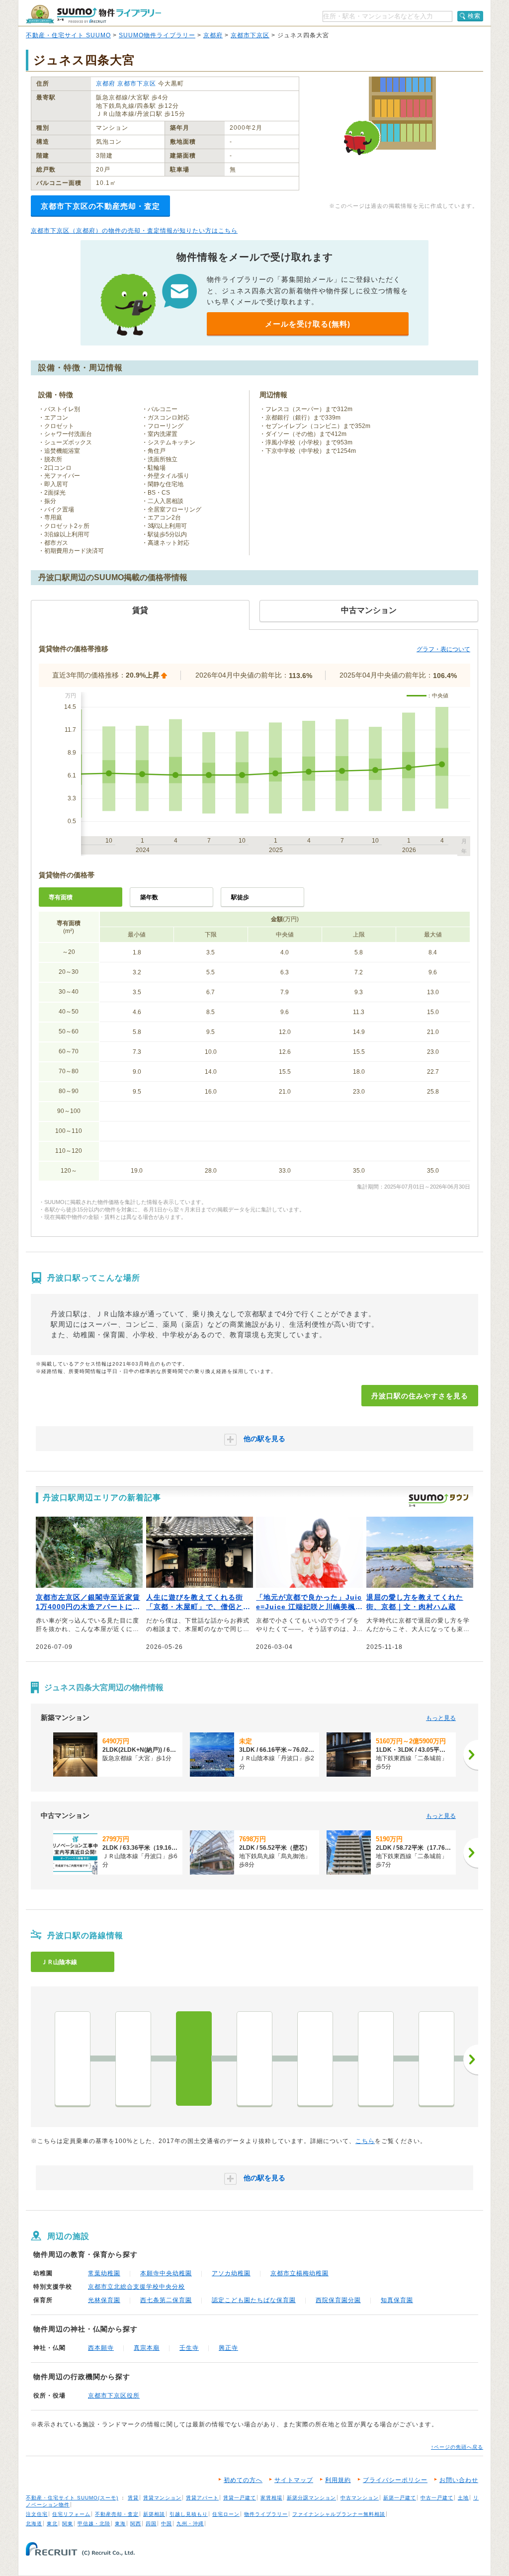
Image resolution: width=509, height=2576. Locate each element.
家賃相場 (271, 2498)
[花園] (376, 2059)
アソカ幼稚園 (231, 2273)
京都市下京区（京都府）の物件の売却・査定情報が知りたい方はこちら (134, 231)
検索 (474, 16)
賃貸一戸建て (240, 2498)
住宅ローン (226, 2514)
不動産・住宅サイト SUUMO (68, 35)
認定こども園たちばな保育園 (254, 2300)
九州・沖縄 (190, 2524)
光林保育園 (104, 2300)
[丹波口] (194, 2059)
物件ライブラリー (266, 2514)
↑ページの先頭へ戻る (457, 2447)
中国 (167, 2524)
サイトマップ (294, 2480)
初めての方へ (243, 2480)
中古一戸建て (437, 2498)
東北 (52, 2524)
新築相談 (154, 2514)
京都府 (213, 35)
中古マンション (360, 2498)
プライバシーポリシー (395, 2480)
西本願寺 (101, 2348)
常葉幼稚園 (104, 2273)
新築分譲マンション (311, 2498)
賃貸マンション (162, 2498)
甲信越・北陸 (94, 2524)
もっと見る (441, 1718)
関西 (136, 2524)
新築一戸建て (400, 2498)
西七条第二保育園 (166, 2300)
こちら (365, 2141)
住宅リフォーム (71, 2514)
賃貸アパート (202, 2498)
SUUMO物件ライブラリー (157, 35)
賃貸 (133, 2498)
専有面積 (61, 897)
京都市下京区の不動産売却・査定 (100, 206)
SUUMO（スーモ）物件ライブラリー (93, 14)
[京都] (73, 2059)
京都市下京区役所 (114, 2396)
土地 (463, 2498)
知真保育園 (397, 2300)
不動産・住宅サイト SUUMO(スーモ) (72, 2498)
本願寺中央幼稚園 (166, 2273)
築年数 (149, 897)
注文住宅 (37, 2514)
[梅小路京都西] (133, 2059)
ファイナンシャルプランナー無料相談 (339, 2514)
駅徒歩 (240, 897)
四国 (151, 2524)
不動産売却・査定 (117, 2514)
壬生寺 (189, 2348)
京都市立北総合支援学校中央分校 (136, 2287)
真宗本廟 (147, 2348)
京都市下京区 (250, 35)
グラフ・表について (443, 649)
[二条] (254, 2059)
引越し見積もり (189, 2514)
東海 (120, 2524)
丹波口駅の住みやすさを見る (420, 1396)
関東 (68, 2524)
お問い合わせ (459, 2480)
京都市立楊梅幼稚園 (299, 2273)
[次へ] (471, 1755)
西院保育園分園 (338, 2300)
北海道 (34, 2524)
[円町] (315, 2059)
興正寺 (228, 2348)
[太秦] (436, 2059)
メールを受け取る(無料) (308, 324)
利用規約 (338, 2480)
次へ (471, 2060)
